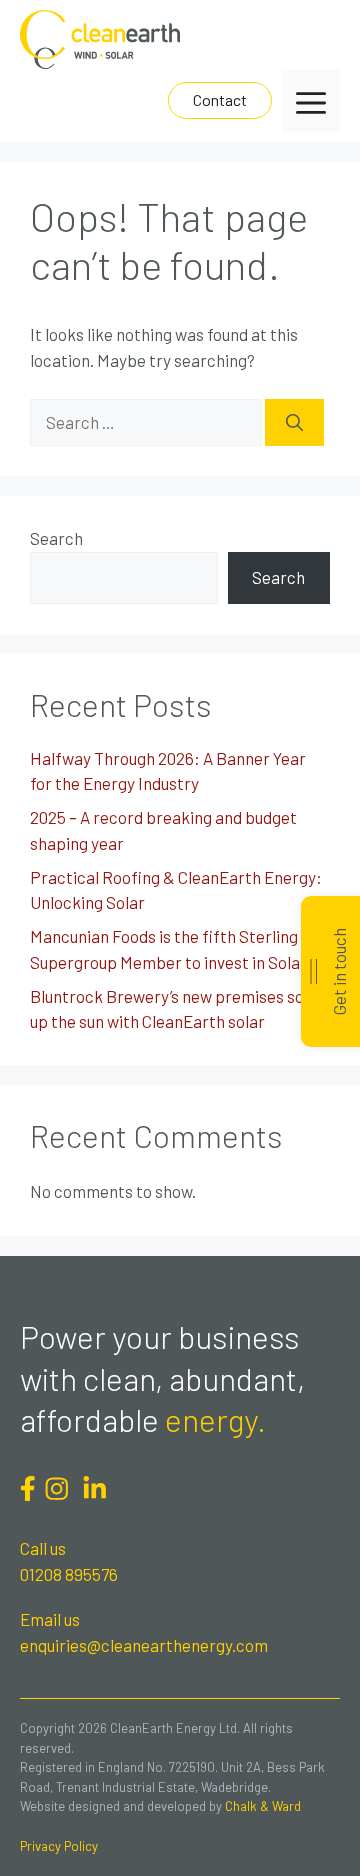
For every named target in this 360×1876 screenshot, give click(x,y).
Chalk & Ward (263, 1806)
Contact (220, 99)
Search (56, 538)
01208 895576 (69, 1574)
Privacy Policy (59, 1846)
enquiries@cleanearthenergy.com (144, 1645)
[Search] (294, 423)
